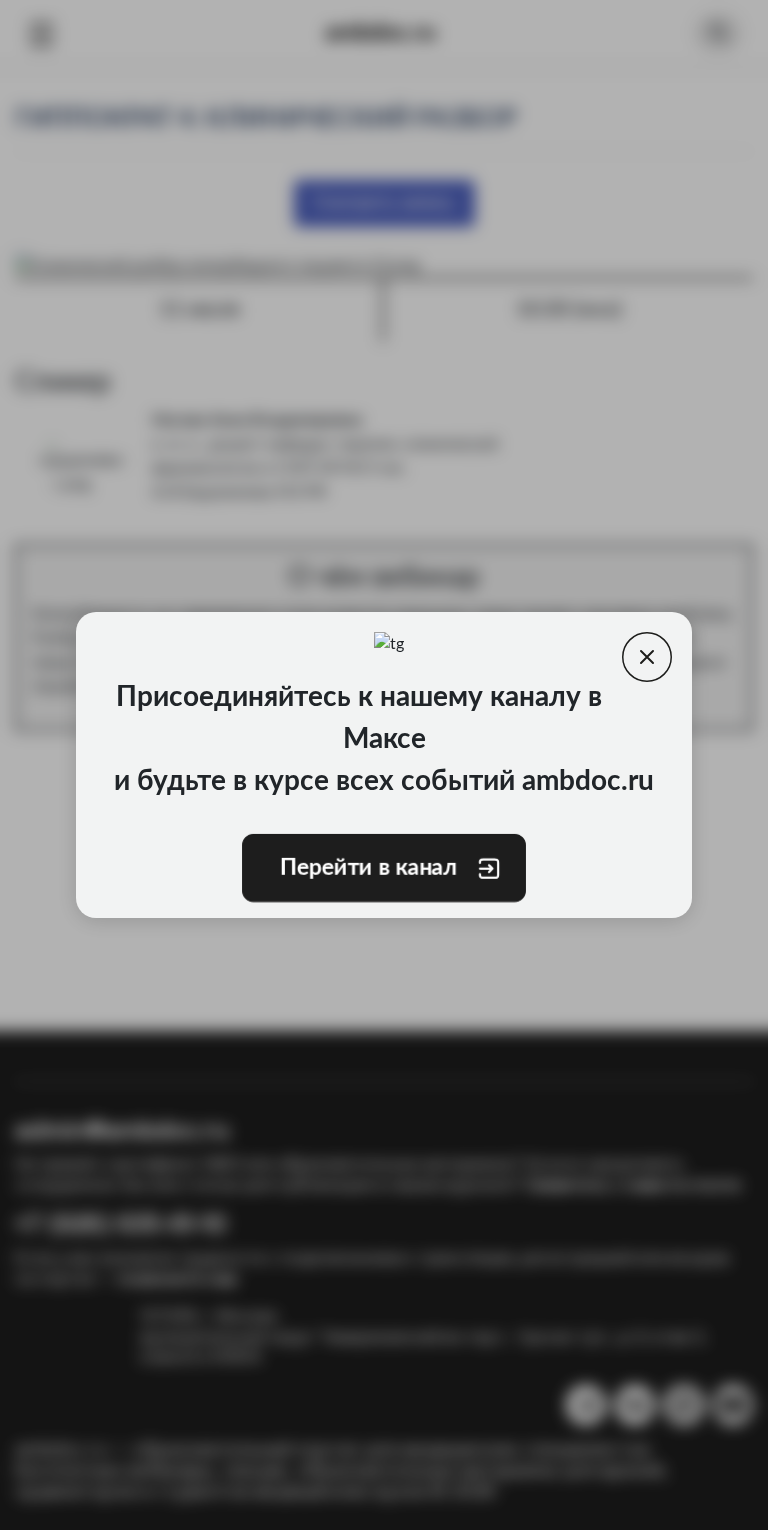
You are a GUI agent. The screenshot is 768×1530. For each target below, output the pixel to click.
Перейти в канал (370, 868)
